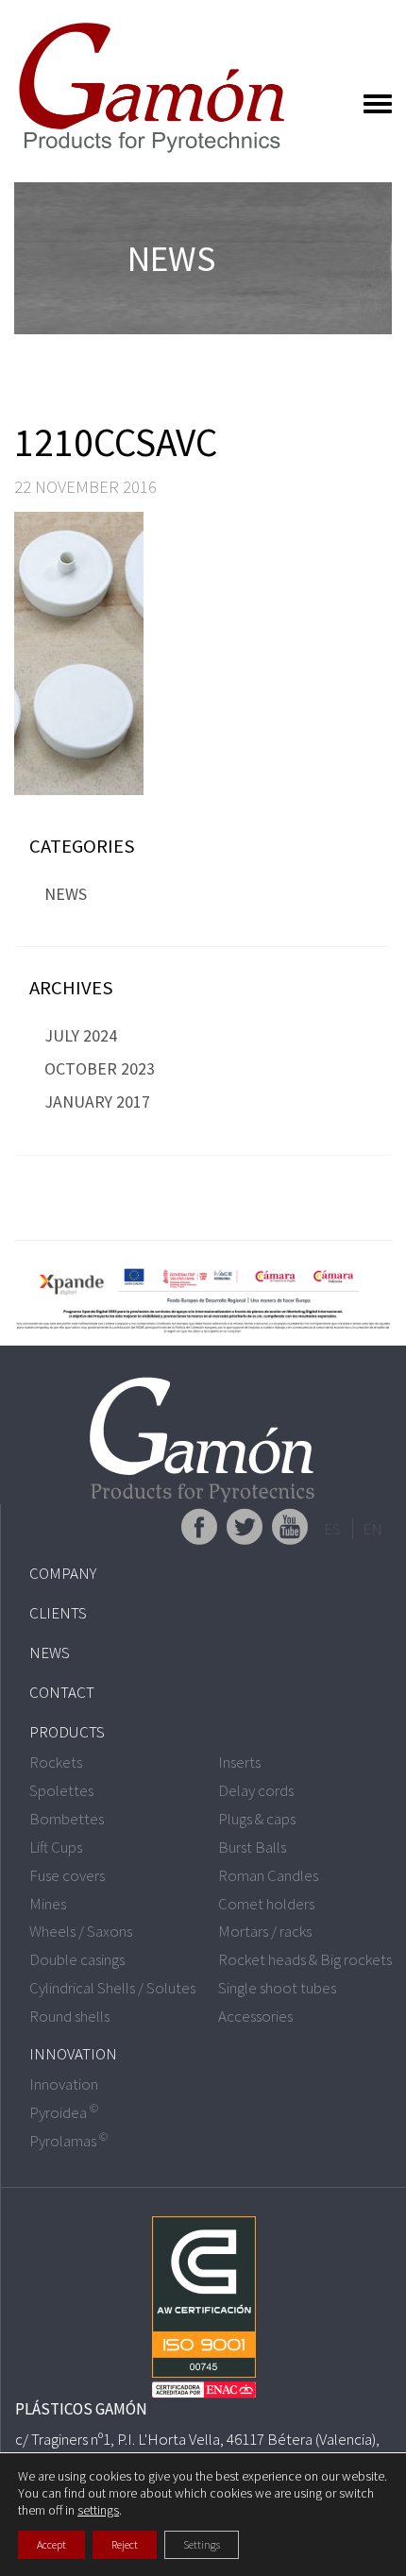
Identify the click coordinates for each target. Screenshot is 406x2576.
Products (67, 1732)
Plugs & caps (257, 1819)
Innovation (73, 2054)
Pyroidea (64, 2112)
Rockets (56, 1762)
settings (98, 2510)
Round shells (69, 2016)
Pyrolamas (68, 2141)
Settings (202, 2544)
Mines (48, 1904)
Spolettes (61, 1790)
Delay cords (256, 1790)
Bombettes (67, 1819)
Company (63, 1573)
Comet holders (266, 1904)
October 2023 (100, 1068)
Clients (58, 1613)
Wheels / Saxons (81, 1931)
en (372, 1529)
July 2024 (81, 1035)
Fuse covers (67, 1875)
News (66, 894)
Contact (62, 1692)
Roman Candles (268, 1875)
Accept (51, 2544)
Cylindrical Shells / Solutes (112, 1988)
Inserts (239, 1762)
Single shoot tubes (277, 1988)
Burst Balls (252, 1847)
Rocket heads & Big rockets (305, 1959)
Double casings (77, 1959)
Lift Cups (56, 1847)
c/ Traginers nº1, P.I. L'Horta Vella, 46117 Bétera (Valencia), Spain (197, 2449)
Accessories (255, 2016)
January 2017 (97, 1102)
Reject (125, 2544)
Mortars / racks (265, 1931)
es (332, 1529)
